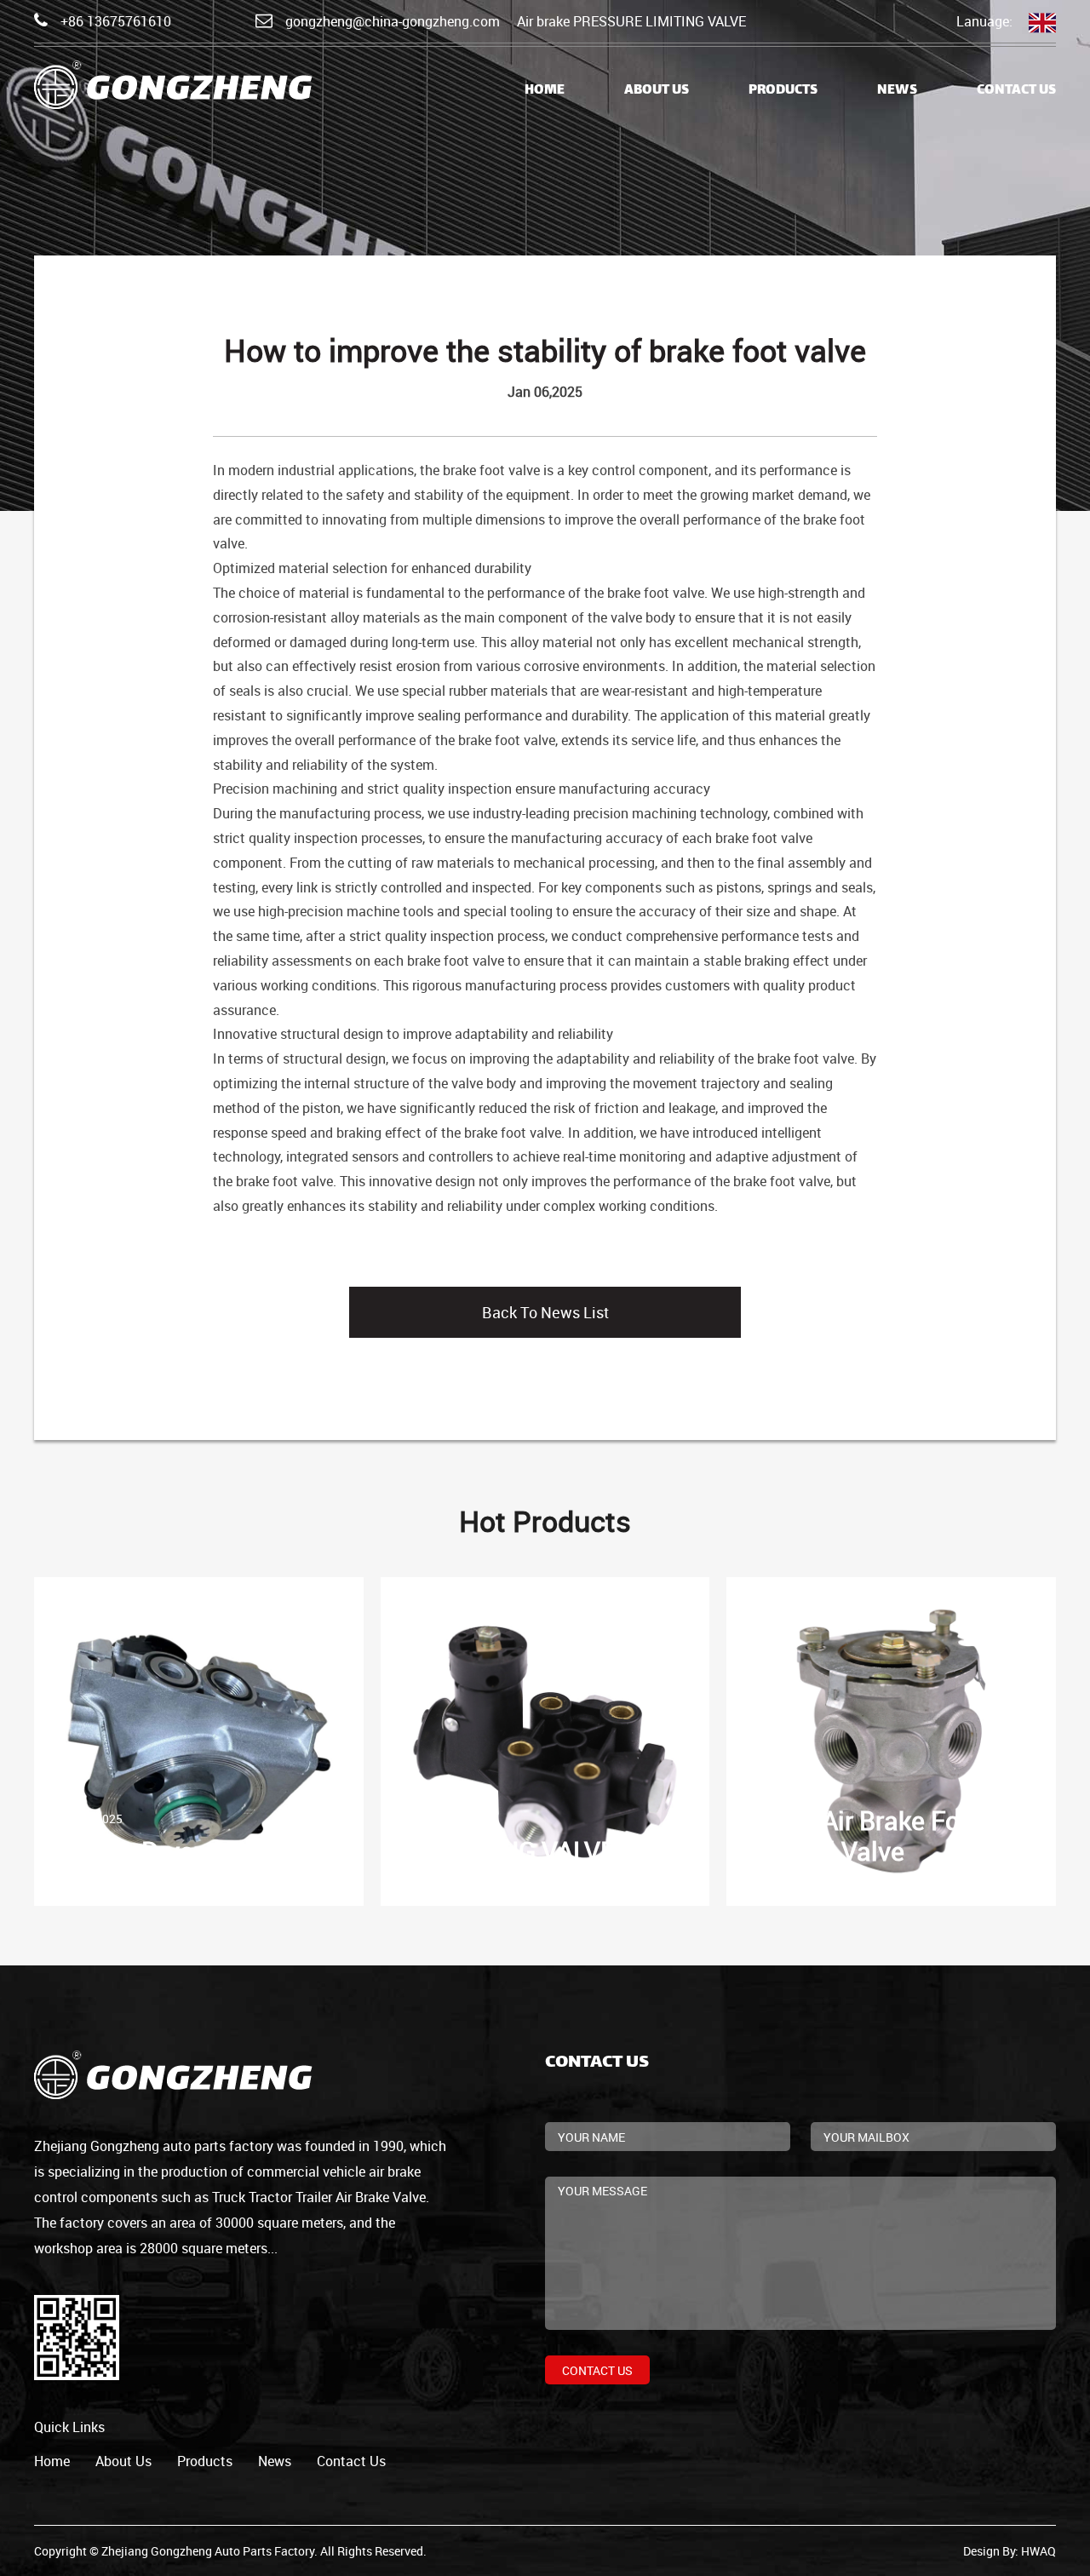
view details (92, 1743)
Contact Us (1016, 91)
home (52, 2461)
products (205, 2461)
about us (123, 2461)
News (897, 91)
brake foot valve (491, 470)
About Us (657, 91)
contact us (351, 2461)
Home (545, 91)
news (275, 2461)
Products (783, 91)
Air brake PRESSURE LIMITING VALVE (631, 21)
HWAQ (1038, 2551)
